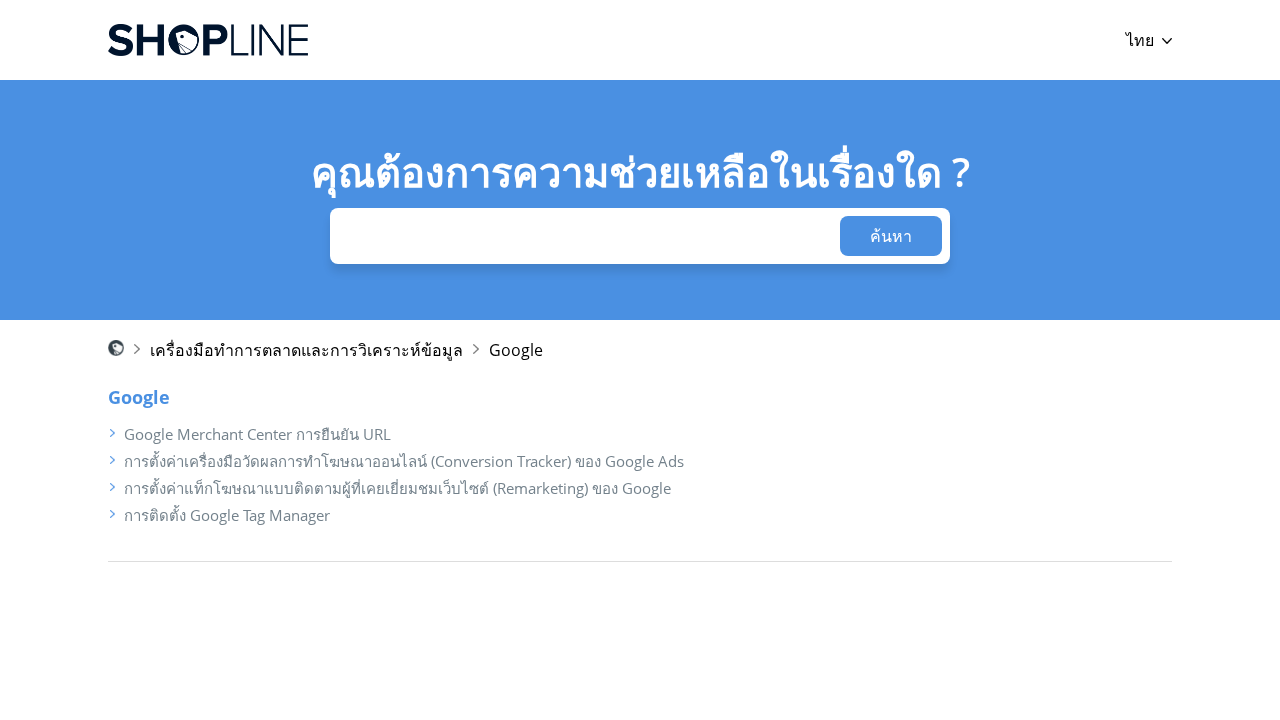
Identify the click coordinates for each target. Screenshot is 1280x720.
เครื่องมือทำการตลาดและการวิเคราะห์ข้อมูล (306, 350)
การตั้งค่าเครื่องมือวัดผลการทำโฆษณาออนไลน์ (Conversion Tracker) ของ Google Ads (404, 461)
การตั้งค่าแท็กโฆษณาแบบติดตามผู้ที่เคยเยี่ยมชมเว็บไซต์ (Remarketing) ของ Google (397, 488)
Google (516, 350)
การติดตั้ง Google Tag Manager (227, 515)
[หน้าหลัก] (208, 40)
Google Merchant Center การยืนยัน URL (257, 434)
